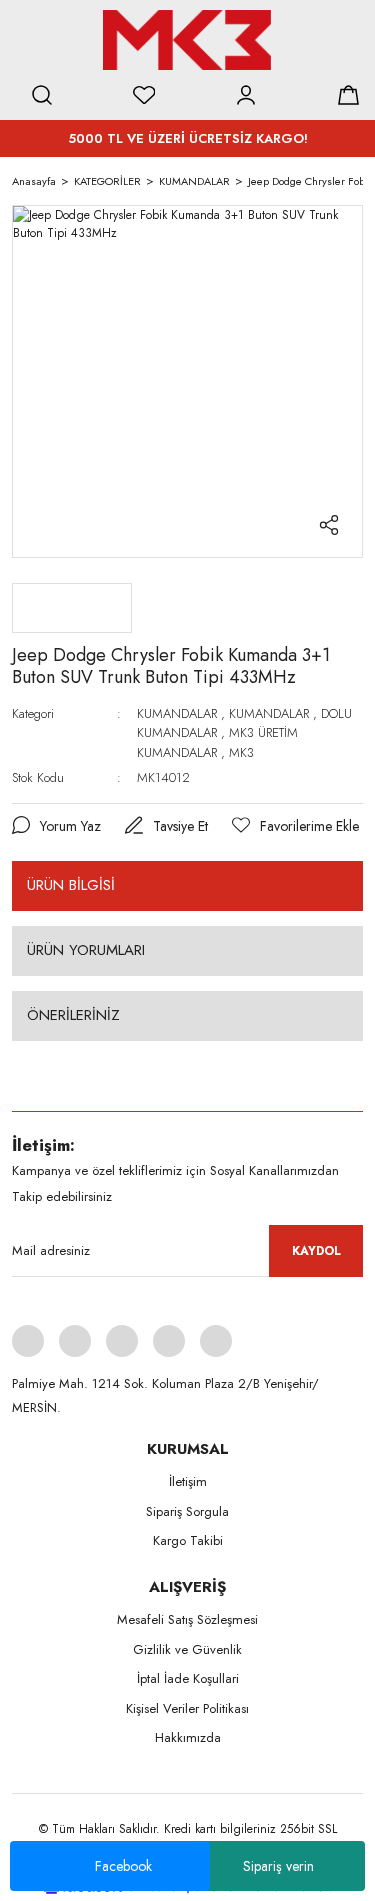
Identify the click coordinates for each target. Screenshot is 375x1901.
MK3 (241, 752)
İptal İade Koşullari (188, 1678)
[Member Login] (246, 95)
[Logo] (187, 40)
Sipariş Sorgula (187, 1511)
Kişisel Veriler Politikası (187, 1708)
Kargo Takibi (188, 1540)
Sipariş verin (278, 1866)
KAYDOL (316, 1251)
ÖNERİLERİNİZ (73, 1015)
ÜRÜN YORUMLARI (86, 950)
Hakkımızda (188, 1737)
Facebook (123, 1866)
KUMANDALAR (177, 713)
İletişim (188, 1481)
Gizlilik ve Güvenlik (187, 1649)
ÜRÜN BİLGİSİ (71, 885)
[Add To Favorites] (295, 826)
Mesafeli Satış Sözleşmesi (187, 1619)
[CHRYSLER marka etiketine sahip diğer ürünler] (72, 608)
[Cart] (348, 95)
